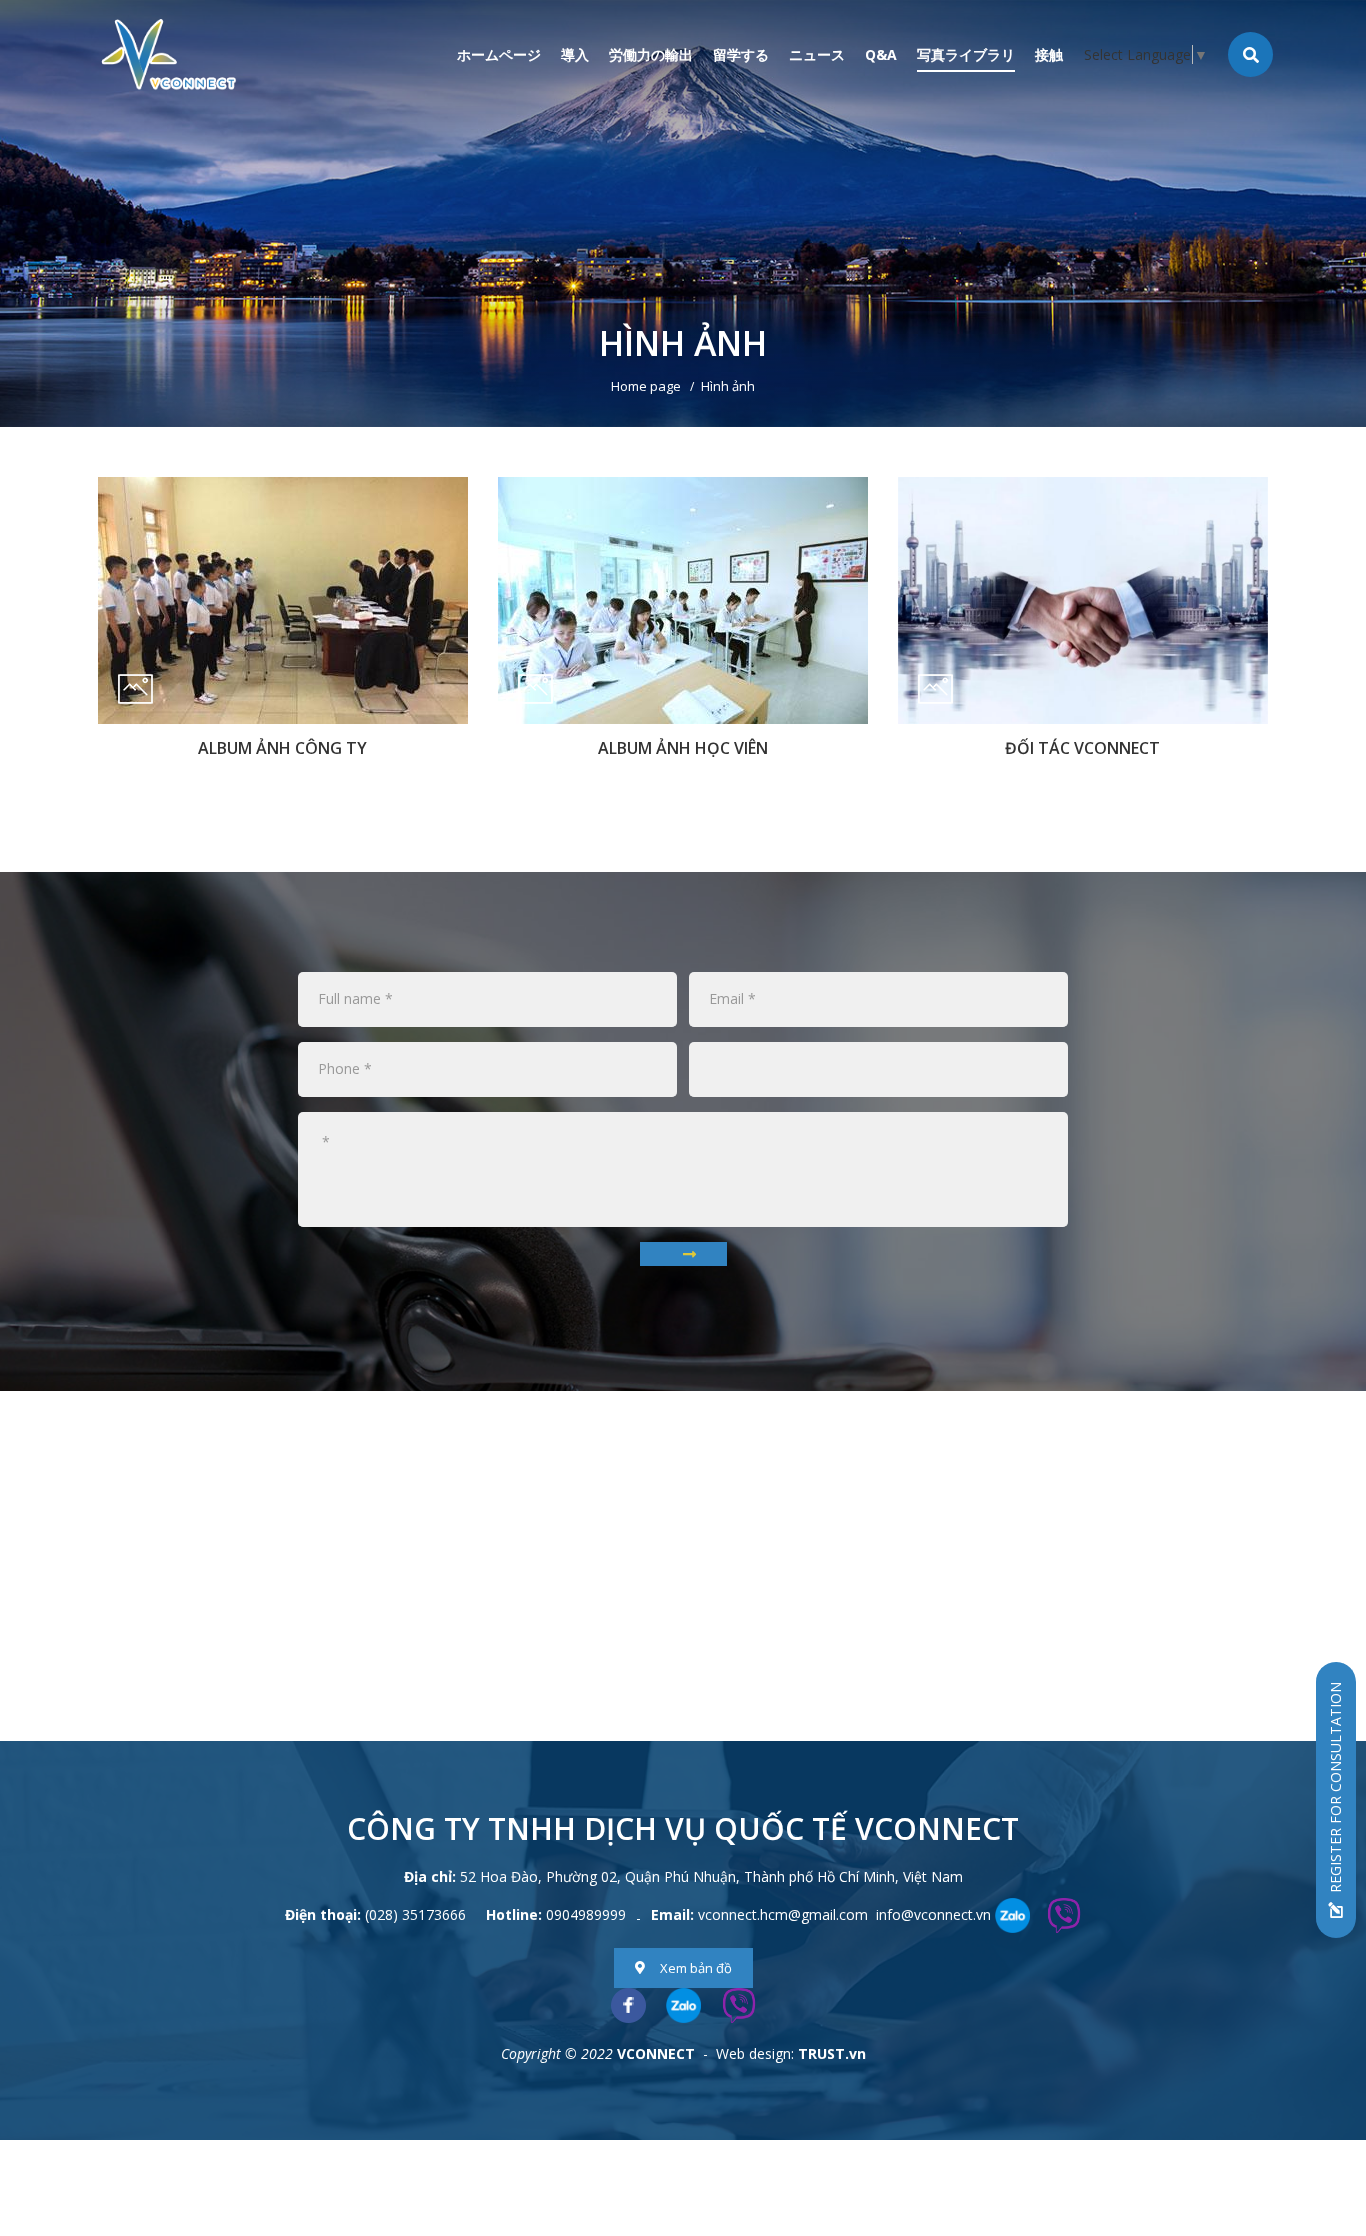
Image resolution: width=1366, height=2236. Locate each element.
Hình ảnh (728, 386)
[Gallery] (683, 213)
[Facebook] (628, 2005)
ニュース (817, 54)
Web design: (755, 2053)
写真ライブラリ (966, 54)
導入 (575, 54)
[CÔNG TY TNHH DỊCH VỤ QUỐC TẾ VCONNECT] (169, 53)
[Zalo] (683, 2005)
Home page (646, 386)
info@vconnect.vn (933, 1914)
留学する (741, 54)
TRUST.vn (832, 2053)
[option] (683, 213)
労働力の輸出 (651, 54)
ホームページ (499, 54)
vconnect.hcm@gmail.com (783, 1914)
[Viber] (738, 2005)
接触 (1049, 54)
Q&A (881, 54)
